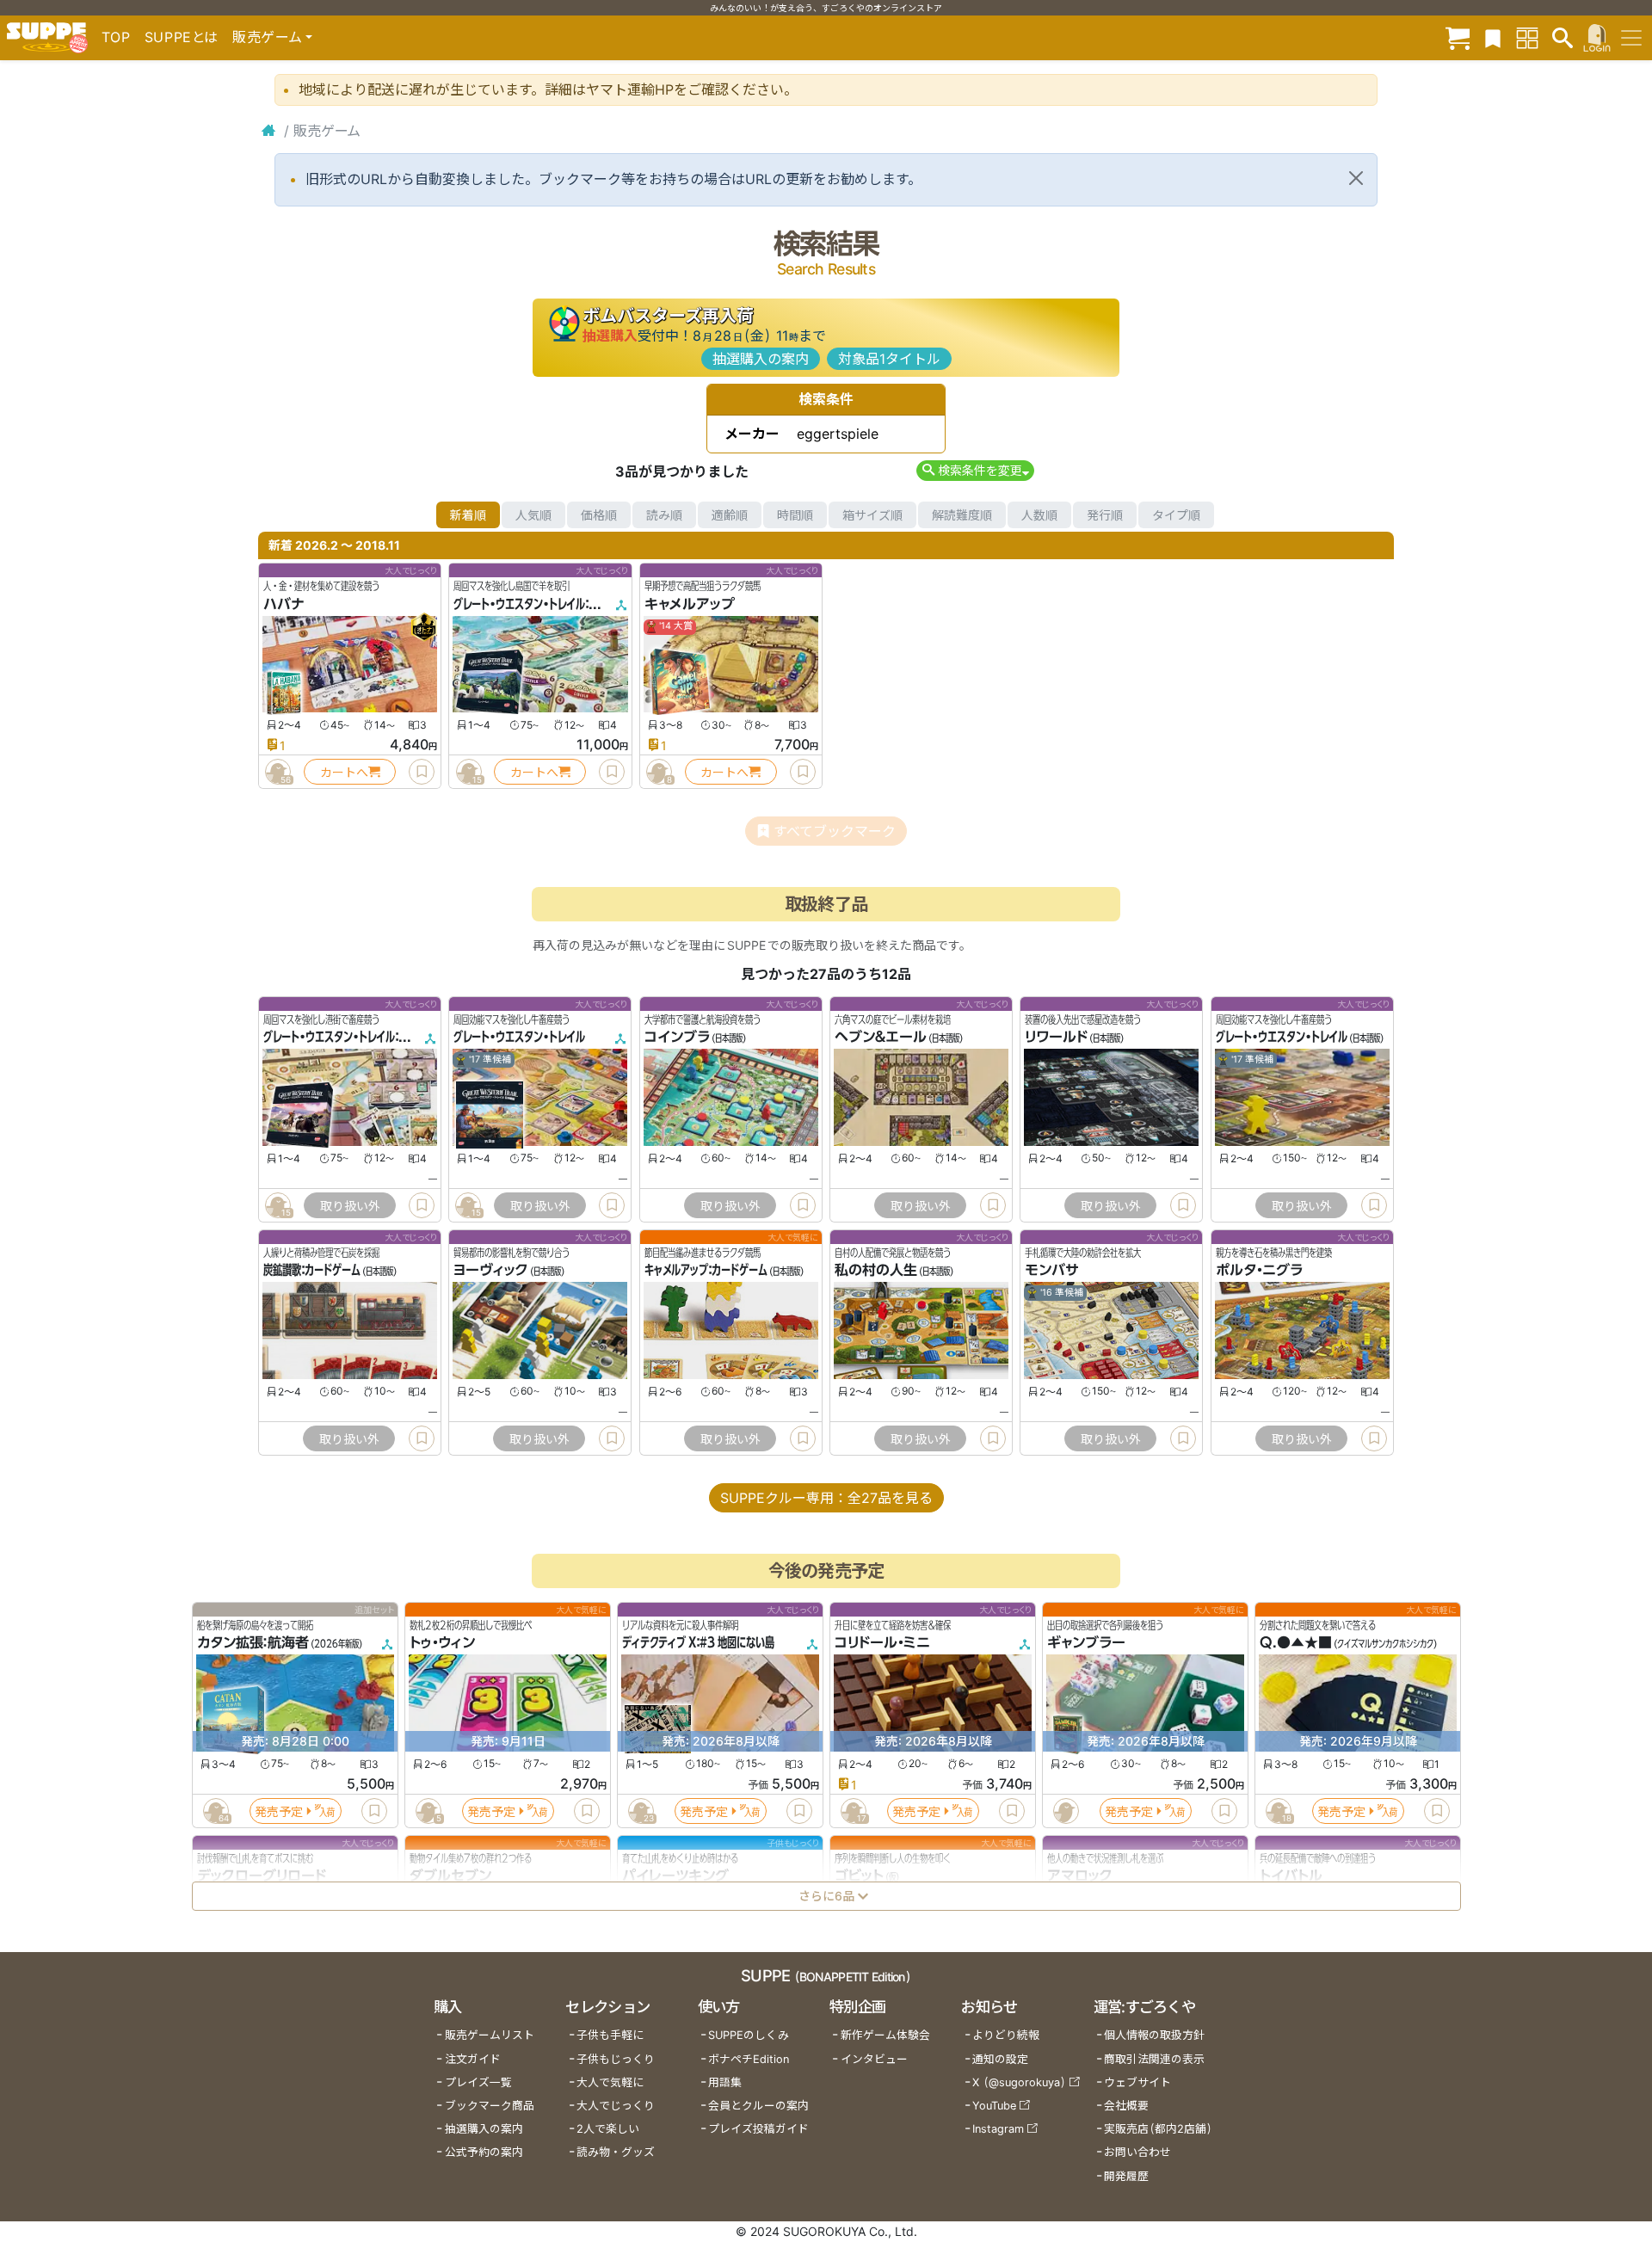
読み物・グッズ (616, 2152)
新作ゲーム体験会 (885, 2035)
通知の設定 (1000, 2059)
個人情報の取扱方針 (1154, 2035)
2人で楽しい (608, 2129)
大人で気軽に (610, 2082)
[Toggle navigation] (1631, 38)
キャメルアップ (690, 604)
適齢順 (730, 515)
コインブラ (677, 1038)
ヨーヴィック (491, 1271)
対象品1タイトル (889, 359)
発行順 (1105, 515)
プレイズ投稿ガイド (758, 2129)
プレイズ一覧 (478, 2082)
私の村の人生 (876, 1271)
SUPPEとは (182, 37)
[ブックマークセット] (1493, 37)
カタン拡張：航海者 (253, 1643)
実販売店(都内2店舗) (1158, 2129)
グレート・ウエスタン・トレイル (519, 1038)
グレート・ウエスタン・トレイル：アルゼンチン (359, 1038)
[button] (975, 470)
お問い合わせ (1137, 2152)
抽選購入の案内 (761, 359)
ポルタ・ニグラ (1259, 1271)
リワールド (1056, 1038)
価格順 (599, 515)
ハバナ (284, 604)
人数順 (1039, 515)
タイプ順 (1176, 515)
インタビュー (874, 2059)
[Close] (1356, 178)
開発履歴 (1126, 2176)
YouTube (994, 2106)
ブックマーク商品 (490, 2106)
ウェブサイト (1137, 2082)
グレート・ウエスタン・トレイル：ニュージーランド (558, 604)
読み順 (664, 515)
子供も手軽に (610, 2035)
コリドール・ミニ (882, 1643)
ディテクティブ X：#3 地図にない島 (698, 1643)
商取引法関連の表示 (1154, 2059)
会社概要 (1126, 2106)
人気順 (533, 515)
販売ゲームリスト (490, 2035)
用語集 (725, 2082)
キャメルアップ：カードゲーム (706, 1271)
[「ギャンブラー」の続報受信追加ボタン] (1065, 1812)
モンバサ (1052, 1271)
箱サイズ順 (872, 515)
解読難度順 (962, 515)
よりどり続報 (1006, 2035)
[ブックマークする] (422, 772)
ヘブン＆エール (881, 1038)
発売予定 (279, 1811)
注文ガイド (473, 2059)
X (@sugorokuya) (1019, 2082)
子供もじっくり (616, 2059)
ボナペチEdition (749, 2059)
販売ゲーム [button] (267, 37)
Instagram (998, 2129)
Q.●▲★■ (1296, 1643)
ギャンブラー (1086, 1643)
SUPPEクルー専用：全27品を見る (826, 1498)
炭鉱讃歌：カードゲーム (312, 1271)
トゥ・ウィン (442, 1643)
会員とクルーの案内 (758, 2106)
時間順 (795, 515)
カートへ (344, 772)
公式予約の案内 (484, 2152)
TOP (116, 37)
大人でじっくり (616, 2106)
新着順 (468, 515)
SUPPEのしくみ (749, 2035)
